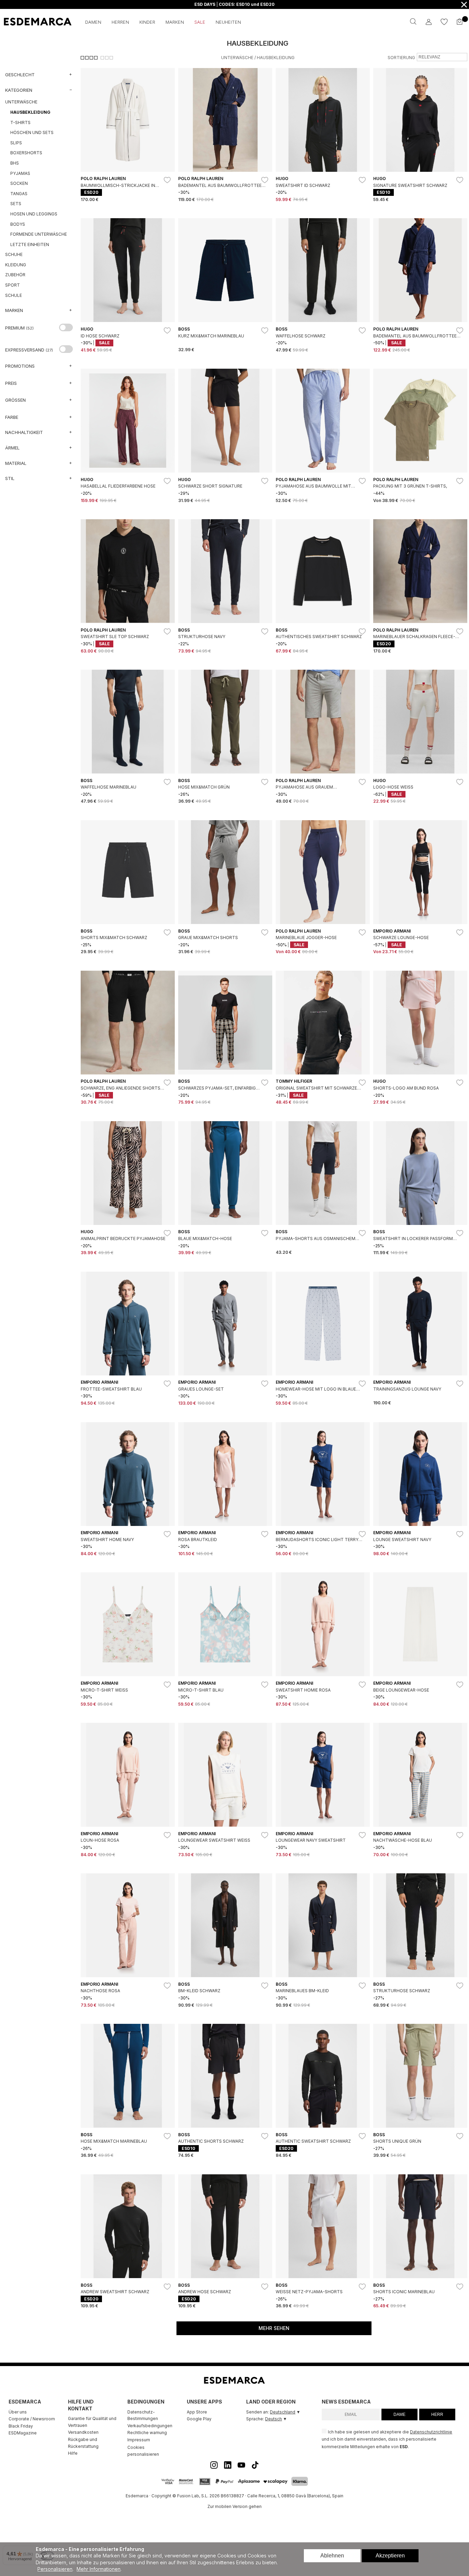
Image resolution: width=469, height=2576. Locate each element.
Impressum (139, 2440)
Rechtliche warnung (147, 2433)
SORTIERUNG (401, 58)
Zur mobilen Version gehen (235, 2506)
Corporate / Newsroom (32, 2419)
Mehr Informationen (99, 2569)
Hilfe (73, 2453)
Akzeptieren (390, 2556)
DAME (399, 2415)
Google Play (199, 2419)
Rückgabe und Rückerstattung (83, 2443)
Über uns (18, 2412)
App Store (197, 2412)
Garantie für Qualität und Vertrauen (92, 2422)
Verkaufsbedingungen (150, 2426)
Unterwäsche (237, 58)
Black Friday (21, 2426)
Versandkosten (83, 2432)
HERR (437, 2415)
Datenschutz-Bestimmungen (143, 2415)
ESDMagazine (23, 2433)
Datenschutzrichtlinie (431, 2432)
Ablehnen (332, 2556)
